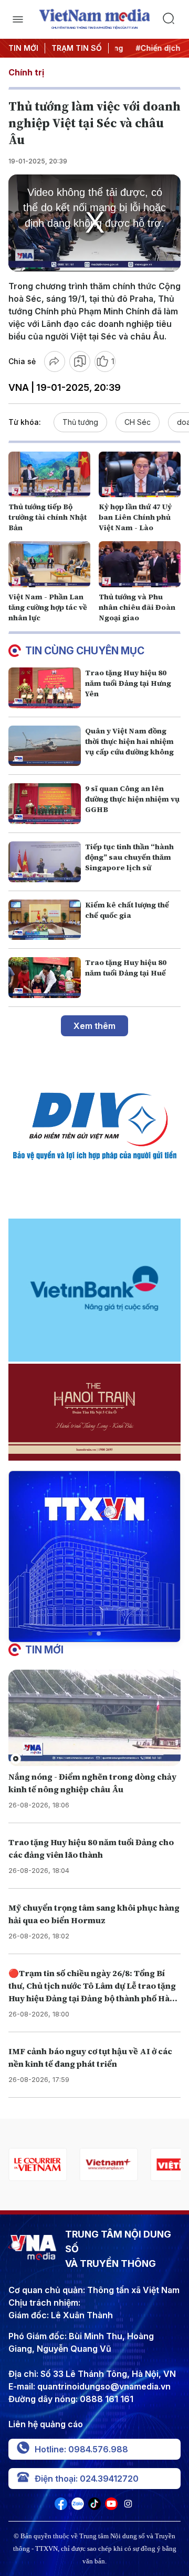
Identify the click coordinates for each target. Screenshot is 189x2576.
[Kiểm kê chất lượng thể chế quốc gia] (45, 920)
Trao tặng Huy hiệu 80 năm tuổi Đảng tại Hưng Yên (128, 683)
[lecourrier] (38, 2164)
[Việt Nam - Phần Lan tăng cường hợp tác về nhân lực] (49, 564)
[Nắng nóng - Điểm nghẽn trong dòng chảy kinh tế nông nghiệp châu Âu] (94, 1718)
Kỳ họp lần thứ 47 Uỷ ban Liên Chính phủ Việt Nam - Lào (135, 517)
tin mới (44, 1650)
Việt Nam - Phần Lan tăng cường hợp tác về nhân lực (48, 607)
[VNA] (61, 2507)
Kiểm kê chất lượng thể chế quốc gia (127, 910)
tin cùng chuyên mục (85, 651)
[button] (90, 1634)
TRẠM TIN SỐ (77, 48)
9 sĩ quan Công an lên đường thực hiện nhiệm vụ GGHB (132, 799)
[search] (171, 19)
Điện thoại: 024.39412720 (87, 2479)
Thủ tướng (80, 422)
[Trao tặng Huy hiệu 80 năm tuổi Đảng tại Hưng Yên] (45, 688)
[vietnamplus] (108, 2164)
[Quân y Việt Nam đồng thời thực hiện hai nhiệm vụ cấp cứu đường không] (45, 746)
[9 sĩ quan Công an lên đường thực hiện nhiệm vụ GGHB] (45, 804)
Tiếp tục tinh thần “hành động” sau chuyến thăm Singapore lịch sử (129, 857)
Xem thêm (94, 1026)
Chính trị (26, 72)
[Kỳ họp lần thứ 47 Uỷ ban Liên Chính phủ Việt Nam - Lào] (140, 475)
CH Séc (138, 422)
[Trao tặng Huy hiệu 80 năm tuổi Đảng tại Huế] (45, 978)
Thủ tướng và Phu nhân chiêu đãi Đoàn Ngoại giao (137, 607)
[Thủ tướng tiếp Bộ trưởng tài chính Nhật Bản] (49, 475)
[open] (18, 19)
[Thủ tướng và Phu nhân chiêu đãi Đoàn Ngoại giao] (140, 564)
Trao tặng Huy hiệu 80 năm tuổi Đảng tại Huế (126, 968)
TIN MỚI (23, 48)
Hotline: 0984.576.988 (81, 2449)
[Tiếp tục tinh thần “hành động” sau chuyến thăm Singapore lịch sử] (45, 862)
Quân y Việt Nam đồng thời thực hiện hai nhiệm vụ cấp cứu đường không (129, 741)
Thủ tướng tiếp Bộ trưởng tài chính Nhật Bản (48, 517)
